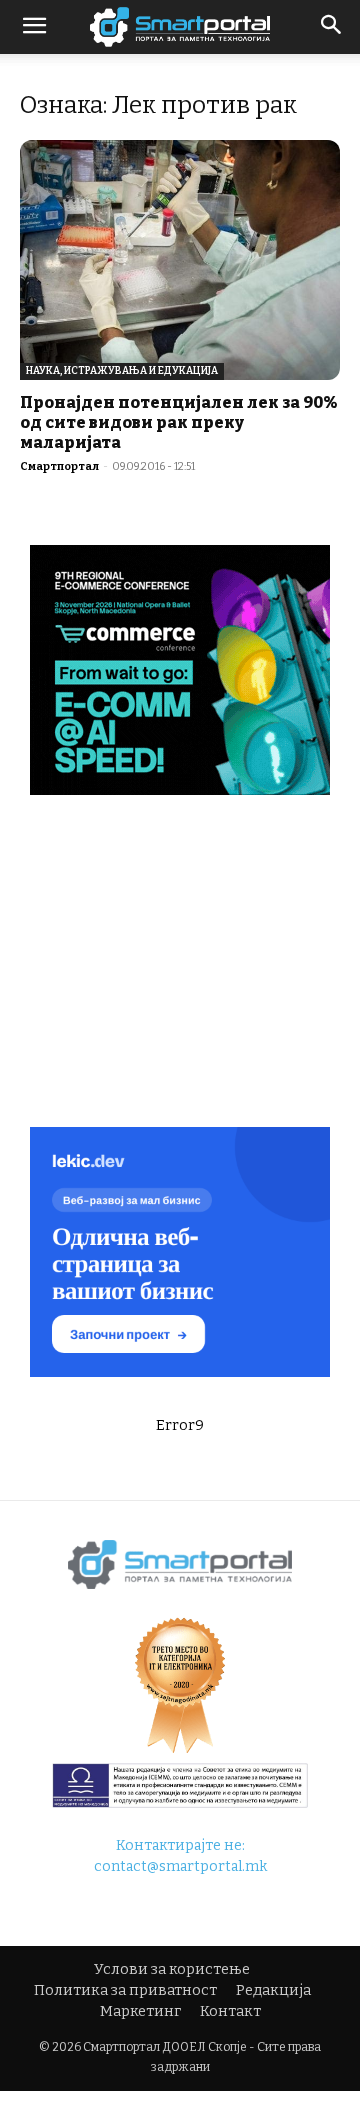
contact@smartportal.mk (180, 1866)
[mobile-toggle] (34, 27)
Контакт (230, 2011)
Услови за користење (172, 1969)
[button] (332, 27)
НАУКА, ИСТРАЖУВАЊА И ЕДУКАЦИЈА (122, 371)
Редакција (273, 1990)
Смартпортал (59, 466)
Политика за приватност (125, 1990)
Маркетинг (140, 2011)
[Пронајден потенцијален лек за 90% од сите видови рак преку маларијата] (180, 260)
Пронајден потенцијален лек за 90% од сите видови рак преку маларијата (179, 422)
